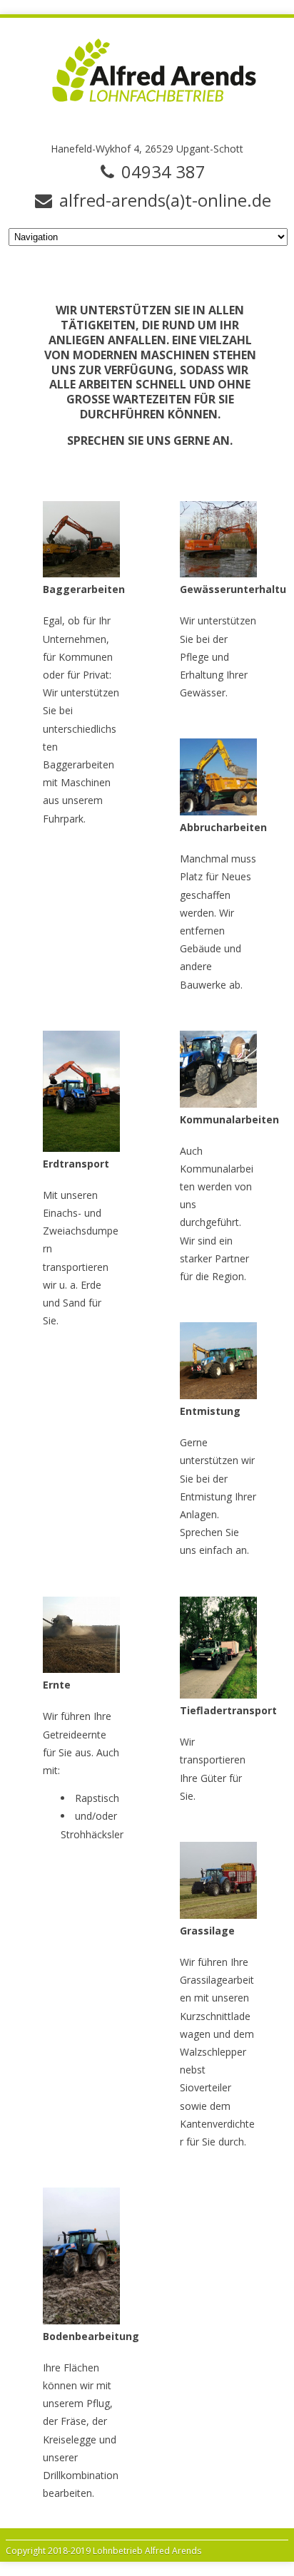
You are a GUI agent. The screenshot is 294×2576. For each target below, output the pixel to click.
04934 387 (163, 172)
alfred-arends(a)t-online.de (165, 200)
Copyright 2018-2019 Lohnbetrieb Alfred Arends (103, 2551)
